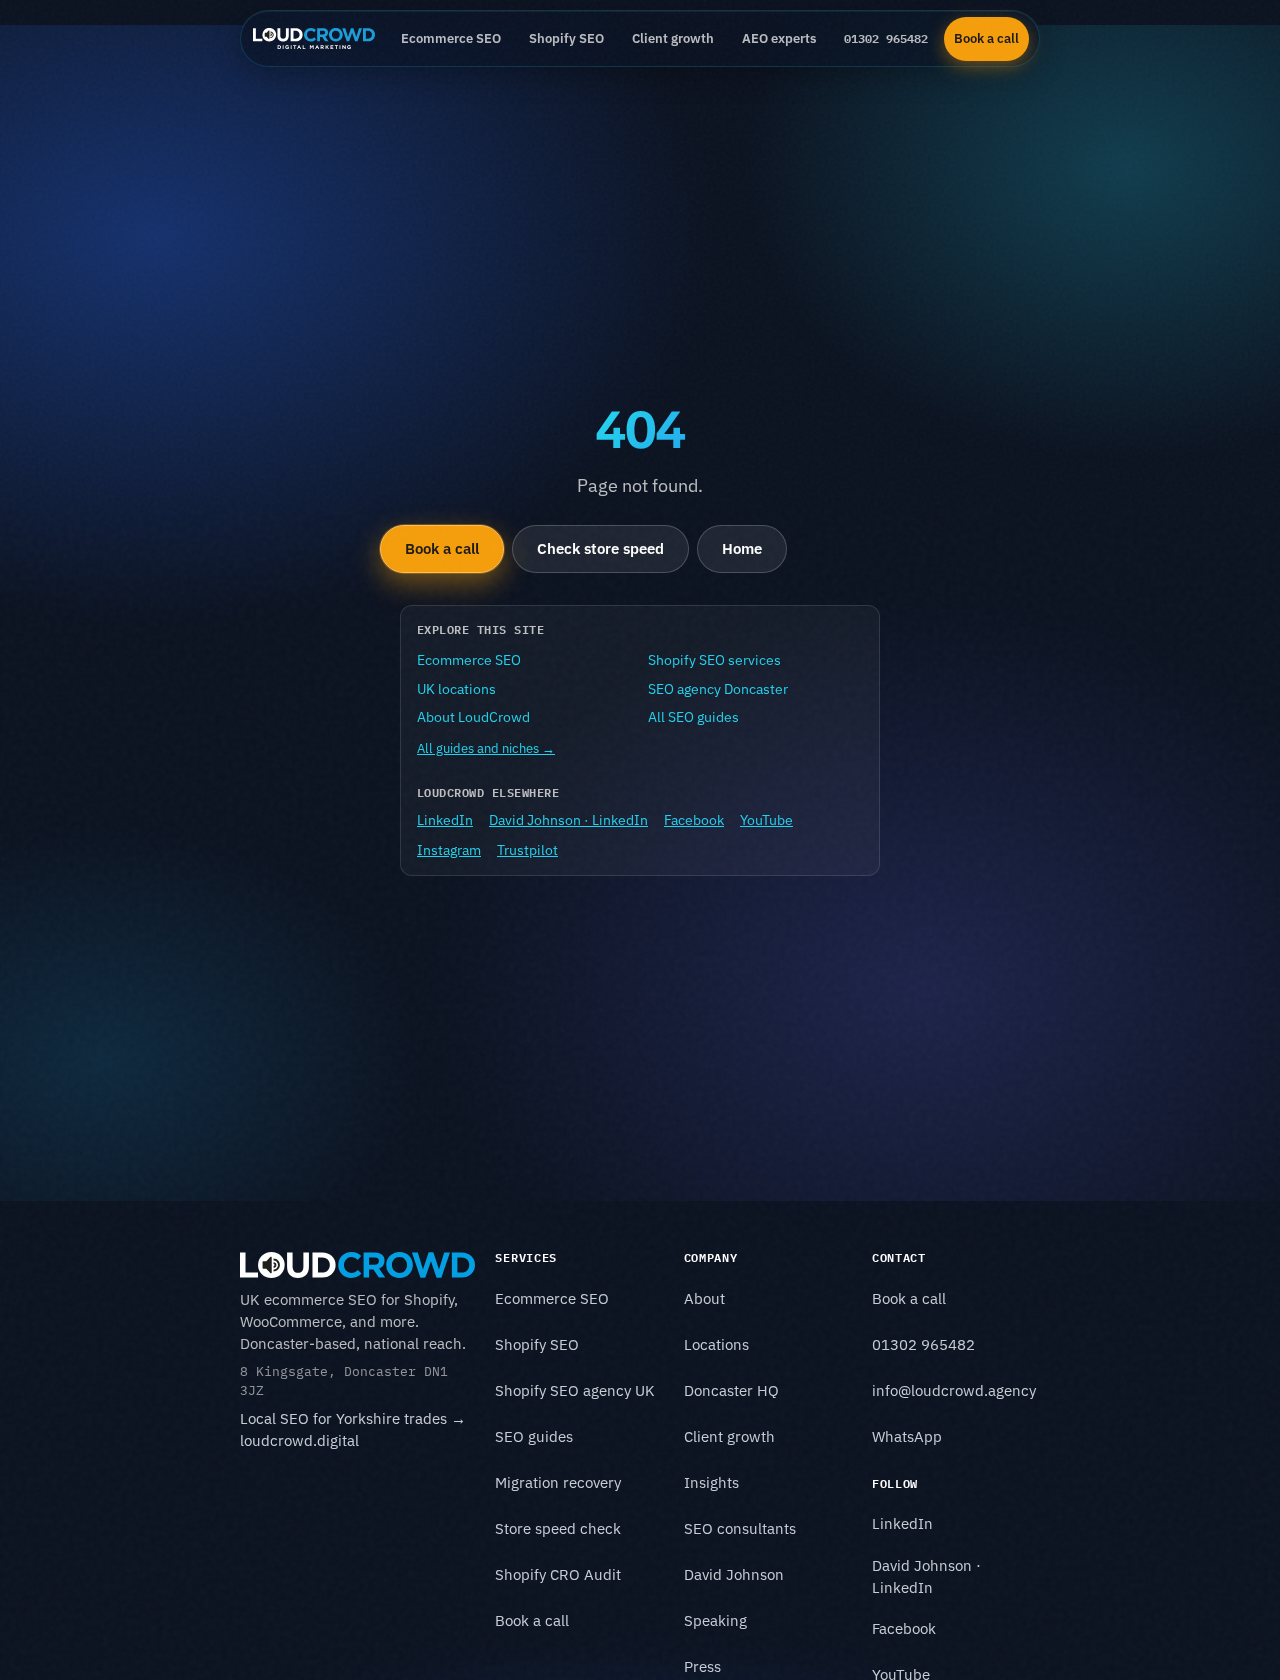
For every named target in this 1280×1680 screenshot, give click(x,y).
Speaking (715, 1620)
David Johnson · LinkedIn (568, 820)
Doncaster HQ (731, 1390)
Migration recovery (558, 1482)
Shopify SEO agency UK (575, 1390)
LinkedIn (445, 820)
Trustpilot (527, 850)
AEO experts (779, 38)
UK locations (456, 689)
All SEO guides (693, 717)
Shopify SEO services (714, 660)
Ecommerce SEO (451, 38)
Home (742, 548)
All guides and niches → (486, 748)
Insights (711, 1482)
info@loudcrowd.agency (954, 1390)
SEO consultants (740, 1528)
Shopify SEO (566, 38)
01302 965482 (886, 38)
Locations (716, 1344)
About (704, 1298)
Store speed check (558, 1528)
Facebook (694, 820)
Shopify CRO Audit (558, 1574)
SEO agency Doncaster (718, 689)
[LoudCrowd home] (314, 38)
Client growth (673, 38)
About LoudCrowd (473, 717)
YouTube (766, 820)
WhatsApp (907, 1436)
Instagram (449, 850)
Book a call (986, 38)
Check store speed (600, 548)
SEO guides (534, 1436)
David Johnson (734, 1574)
